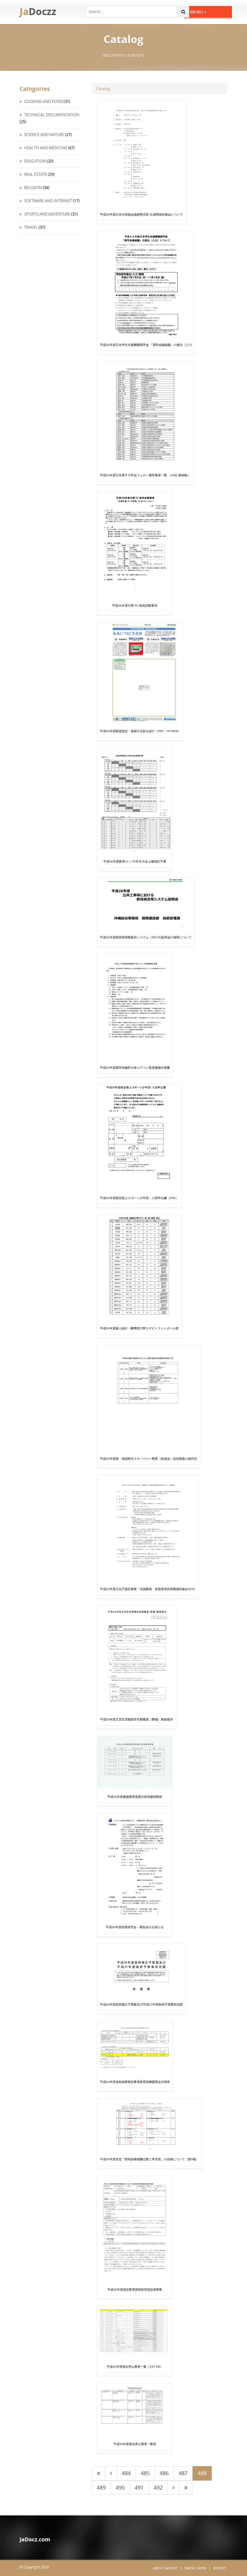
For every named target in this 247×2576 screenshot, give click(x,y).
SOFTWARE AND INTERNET (48, 201)
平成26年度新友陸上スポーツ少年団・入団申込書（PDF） (139, 1198)
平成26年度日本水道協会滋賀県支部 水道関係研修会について (141, 214)
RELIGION (33, 188)
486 (164, 2473)
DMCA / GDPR (195, 2568)
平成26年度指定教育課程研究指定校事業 (135, 2289)
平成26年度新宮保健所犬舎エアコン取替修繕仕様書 (135, 1067)
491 (139, 2487)
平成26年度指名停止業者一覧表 (135, 2444)
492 (158, 2487)
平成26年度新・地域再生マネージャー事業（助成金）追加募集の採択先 (149, 1459)
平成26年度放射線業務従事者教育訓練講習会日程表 (135, 2082)
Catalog (103, 89)
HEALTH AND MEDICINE (45, 148)
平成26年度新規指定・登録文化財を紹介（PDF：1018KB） (140, 731)
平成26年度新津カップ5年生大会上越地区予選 (135, 861)
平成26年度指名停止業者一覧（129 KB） (135, 2366)
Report (220, 2568)
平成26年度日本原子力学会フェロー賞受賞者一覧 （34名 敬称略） (145, 475)
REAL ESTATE (35, 174)
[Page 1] (98, 2473)
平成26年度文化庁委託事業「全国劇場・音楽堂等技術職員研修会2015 (148, 1589)
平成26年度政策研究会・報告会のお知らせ (135, 1927)
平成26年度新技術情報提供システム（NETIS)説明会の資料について (146, 937)
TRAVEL (30, 227)
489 (101, 2487)
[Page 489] (174, 2488)
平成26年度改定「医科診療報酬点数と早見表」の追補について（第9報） (149, 2159)
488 (202, 2473)
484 (126, 2473)
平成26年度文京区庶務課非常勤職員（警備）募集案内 (136, 1719)
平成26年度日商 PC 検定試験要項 (135, 605)
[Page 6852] (186, 2488)
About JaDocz (165, 2568)
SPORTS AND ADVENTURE (47, 214)
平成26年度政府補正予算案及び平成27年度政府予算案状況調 (141, 2004)
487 (183, 2473)
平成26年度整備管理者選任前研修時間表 (135, 1797)
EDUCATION (34, 161)
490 (120, 2487)
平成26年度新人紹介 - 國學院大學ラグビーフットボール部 (139, 1328)
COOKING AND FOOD (43, 101)
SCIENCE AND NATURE (44, 135)
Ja (38, 11)
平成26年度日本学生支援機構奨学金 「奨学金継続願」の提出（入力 (146, 345)
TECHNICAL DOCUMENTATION (51, 115)
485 (145, 2473)
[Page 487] (111, 2473)
